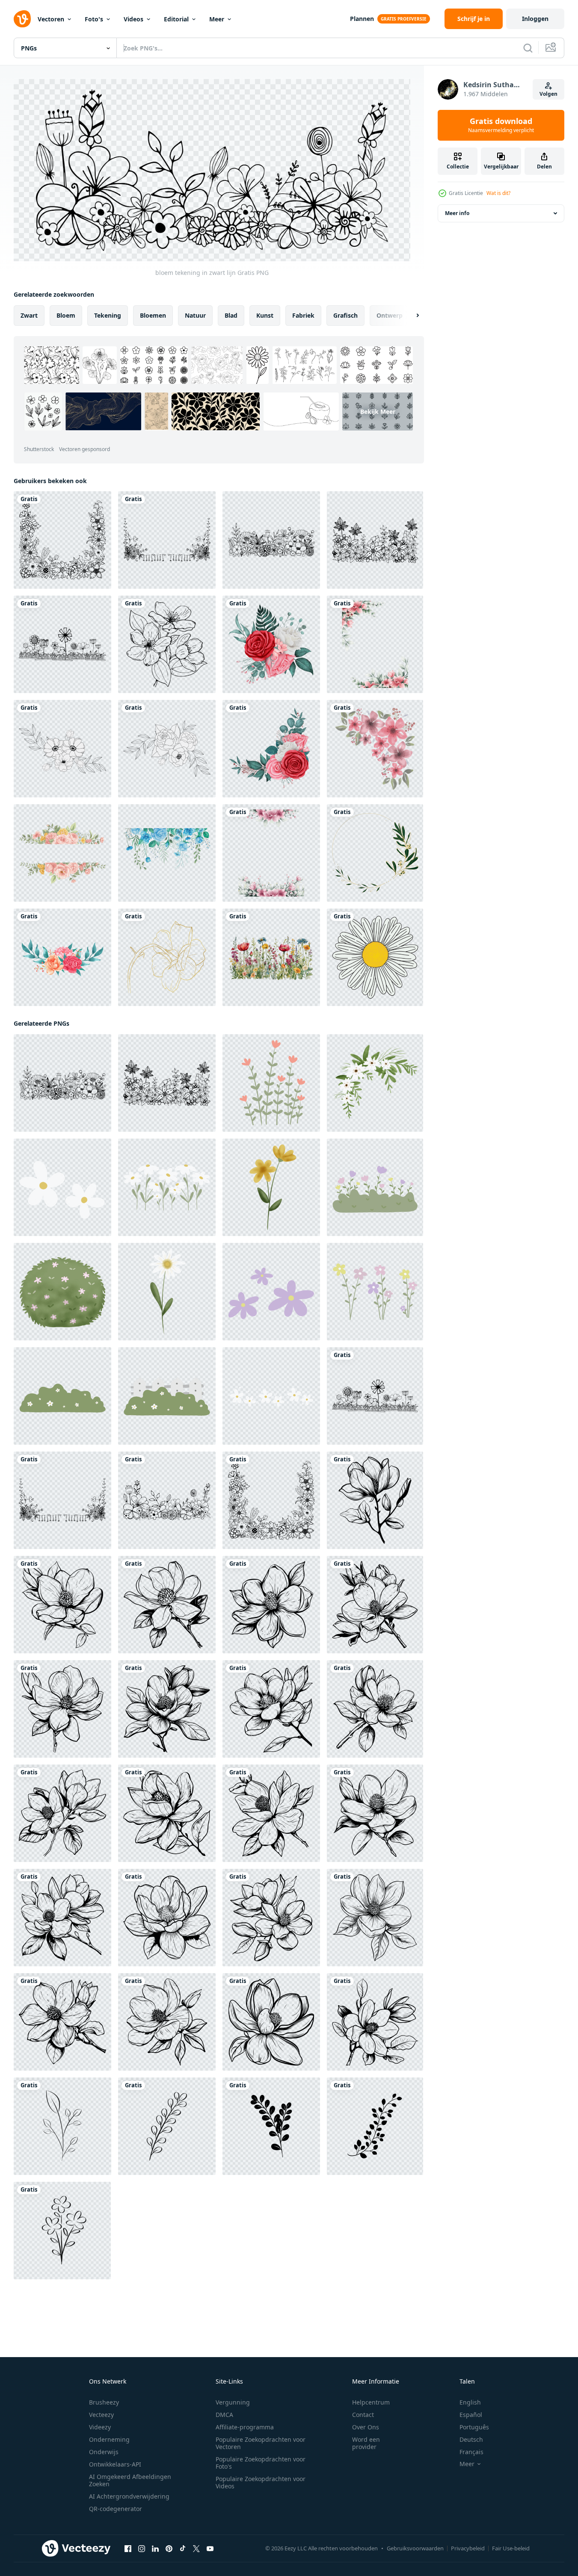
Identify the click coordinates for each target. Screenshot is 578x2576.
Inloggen (535, 19)
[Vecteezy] (22, 19)
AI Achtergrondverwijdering (129, 2496)
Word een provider (366, 2443)
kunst (265, 315)
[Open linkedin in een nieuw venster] (155, 2549)
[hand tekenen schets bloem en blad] (62, 749)
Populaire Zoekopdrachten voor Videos (261, 2482)
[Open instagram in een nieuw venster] (142, 2549)
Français (471, 2452)
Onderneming (109, 2439)
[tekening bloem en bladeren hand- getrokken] (271, 1083)
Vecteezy (101, 2415)
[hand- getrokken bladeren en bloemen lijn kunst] (62, 2126)
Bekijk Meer (378, 412)
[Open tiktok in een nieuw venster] (183, 2549)
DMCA (224, 2415)
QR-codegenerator (116, 2509)
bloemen (153, 315)
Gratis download (501, 125)
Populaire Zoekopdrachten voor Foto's (261, 2463)
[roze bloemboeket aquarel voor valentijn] (271, 644)
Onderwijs (104, 2452)
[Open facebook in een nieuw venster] (128, 2549)
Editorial (176, 19)
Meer (217, 19)
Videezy (100, 2427)
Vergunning (233, 2402)
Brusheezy (104, 2402)
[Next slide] (410, 316)
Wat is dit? (498, 193)
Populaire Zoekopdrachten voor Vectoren (261, 2443)
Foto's (94, 19)
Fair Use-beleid (511, 2548)
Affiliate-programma (245, 2427)
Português (474, 2427)
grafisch (345, 315)
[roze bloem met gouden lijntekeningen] (167, 957)
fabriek (303, 315)
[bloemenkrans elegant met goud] (375, 853)
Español (471, 2415)
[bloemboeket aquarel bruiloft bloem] (62, 957)
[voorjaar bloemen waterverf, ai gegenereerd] (271, 957)
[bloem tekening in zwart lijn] (62, 540)
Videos (133, 19)
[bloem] (167, 644)
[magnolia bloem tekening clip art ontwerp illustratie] (375, 1500)
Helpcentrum (371, 2402)
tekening (108, 315)
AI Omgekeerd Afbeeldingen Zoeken (130, 2480)
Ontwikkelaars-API (115, 2464)
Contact (363, 2415)
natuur (195, 315)
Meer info (457, 213)
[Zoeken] (528, 48)
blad (231, 315)
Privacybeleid (468, 2548)
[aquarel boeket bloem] (375, 749)
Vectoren (51, 19)
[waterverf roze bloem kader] (375, 644)
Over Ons (366, 2427)
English (470, 2402)
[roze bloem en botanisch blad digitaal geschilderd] (62, 853)
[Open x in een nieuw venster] (196, 2549)
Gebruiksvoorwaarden (415, 2548)
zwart (29, 315)
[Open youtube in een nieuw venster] (210, 2549)
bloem (66, 315)
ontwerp (390, 315)
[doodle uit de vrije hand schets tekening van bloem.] (375, 957)
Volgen (548, 94)
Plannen (362, 19)
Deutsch (471, 2439)
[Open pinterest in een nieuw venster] (169, 2549)
